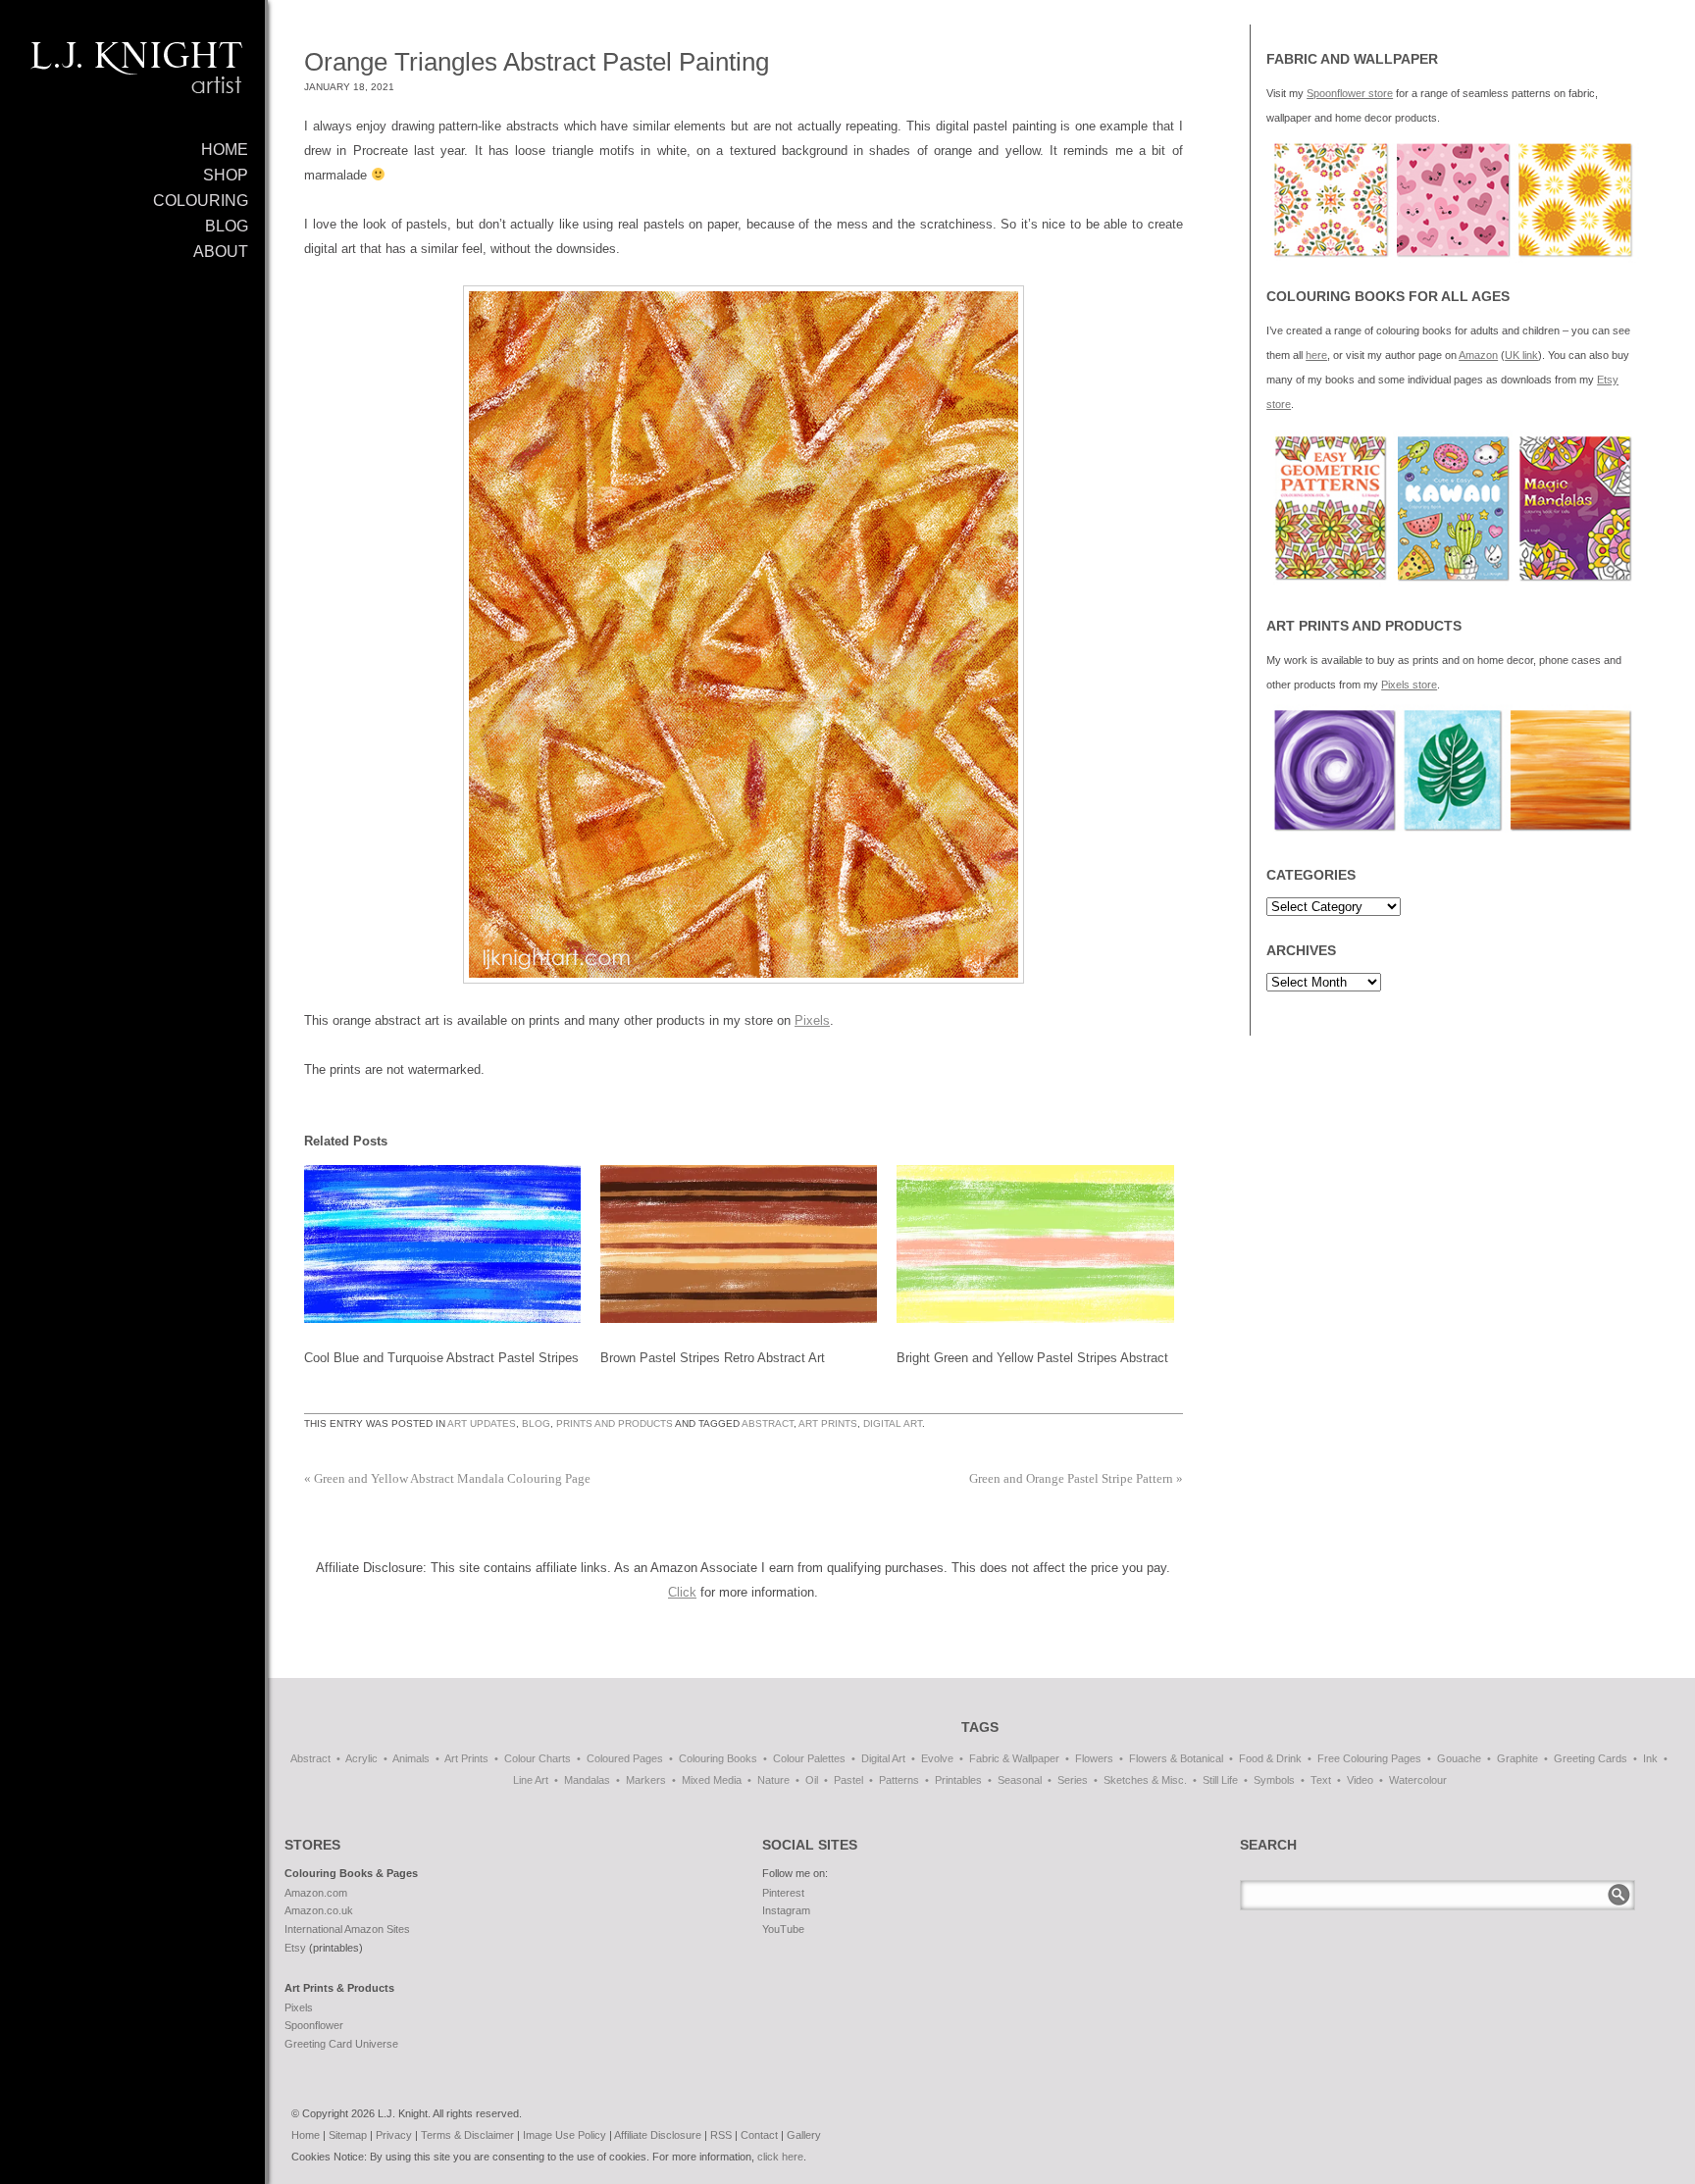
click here (780, 2157)
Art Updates (482, 1423)
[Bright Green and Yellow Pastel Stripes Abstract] (1035, 1244)
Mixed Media (712, 1780)
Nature (773, 1780)
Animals (411, 1758)
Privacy (394, 2135)
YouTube (783, 1929)
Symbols (1274, 1780)
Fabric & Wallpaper (1014, 1758)
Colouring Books (718, 1758)
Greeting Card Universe (341, 2044)
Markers (646, 1780)
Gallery (804, 2135)
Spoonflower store (1350, 93)
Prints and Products (615, 1423)
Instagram (786, 1910)
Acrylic (361, 1758)
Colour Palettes (809, 1758)
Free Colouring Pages (1369, 1758)
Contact (759, 2135)
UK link (1521, 355)
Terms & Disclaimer (467, 2135)
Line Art (531, 1780)
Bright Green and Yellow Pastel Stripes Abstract (1032, 1358)
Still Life (1220, 1780)
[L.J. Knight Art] (132, 74)
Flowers (1094, 1758)
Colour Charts (538, 1758)
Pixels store (1409, 685)
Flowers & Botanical (1176, 1758)
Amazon (1478, 355)
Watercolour (1418, 1780)
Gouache (1459, 1758)
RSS (721, 2135)
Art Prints (828, 1423)
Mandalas (587, 1780)
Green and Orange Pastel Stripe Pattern (1076, 1478)
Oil (812, 1780)
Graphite (1517, 1758)
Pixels (812, 1020)
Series (1073, 1780)
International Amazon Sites (347, 1929)
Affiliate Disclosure (658, 2135)
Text (1321, 1780)
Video (1360, 1780)
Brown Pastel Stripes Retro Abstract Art (713, 1358)
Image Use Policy (565, 2135)
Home (306, 2135)
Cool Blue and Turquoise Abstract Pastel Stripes (441, 1358)
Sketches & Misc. (1145, 1780)
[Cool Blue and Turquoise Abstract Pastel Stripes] (442, 1244)
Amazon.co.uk (319, 1910)
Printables (958, 1780)
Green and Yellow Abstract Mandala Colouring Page (447, 1478)
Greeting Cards (1591, 1758)
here (1316, 355)
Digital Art (893, 1423)
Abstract (768, 1423)
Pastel (848, 1780)
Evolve (937, 1758)
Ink (1650, 1758)
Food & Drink (1270, 1758)
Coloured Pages (625, 1758)
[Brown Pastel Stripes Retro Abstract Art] (739, 1244)
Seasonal (1020, 1780)
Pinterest (783, 1893)
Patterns (899, 1780)
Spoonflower (314, 2025)
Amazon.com (316, 1893)
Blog (536, 1423)
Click (682, 1592)
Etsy (295, 1948)
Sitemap (348, 2135)
